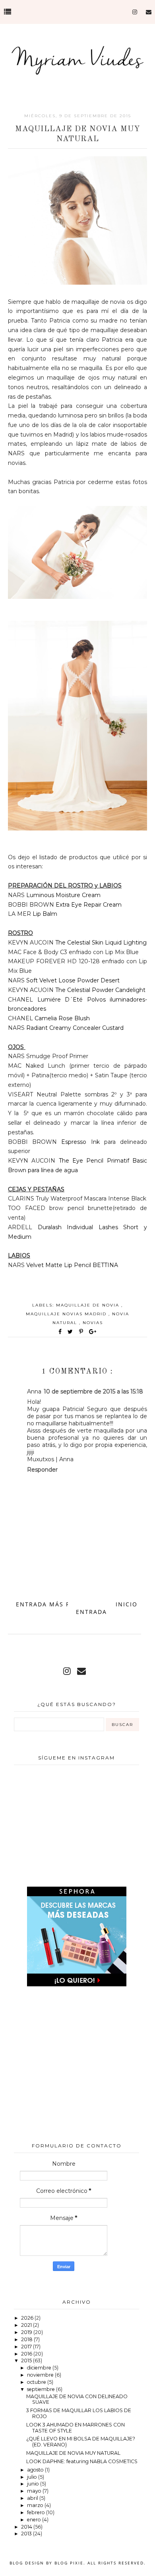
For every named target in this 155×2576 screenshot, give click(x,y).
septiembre (42, 2389)
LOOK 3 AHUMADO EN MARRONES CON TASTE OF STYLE (76, 2428)
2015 (27, 2361)
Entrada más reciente (57, 1604)
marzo (36, 2505)
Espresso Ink (80, 1142)
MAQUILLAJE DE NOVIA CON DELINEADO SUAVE (77, 2399)
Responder (42, 1470)
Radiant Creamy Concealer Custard (75, 1028)
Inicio (127, 1604)
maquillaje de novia (89, 1305)
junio (34, 2484)
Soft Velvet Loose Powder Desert (73, 980)
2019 (27, 2332)
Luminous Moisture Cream (63, 895)
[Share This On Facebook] (60, 1332)
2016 (27, 2354)
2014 (27, 2527)
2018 (27, 2339)
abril (33, 2498)
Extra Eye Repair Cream (89, 905)
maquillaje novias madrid (67, 1314)
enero (35, 2520)
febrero (37, 2512)
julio (33, 2477)
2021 (27, 2325)
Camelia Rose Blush (61, 1018)
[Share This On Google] (93, 1332)
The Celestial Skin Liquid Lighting (101, 943)
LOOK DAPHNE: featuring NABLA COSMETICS (82, 2461)
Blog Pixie (69, 2563)
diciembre (40, 2368)
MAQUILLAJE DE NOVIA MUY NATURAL (73, 2453)
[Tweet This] (72, 1332)
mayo (35, 2491)
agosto (36, 2470)
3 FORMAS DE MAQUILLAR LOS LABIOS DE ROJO (79, 2413)
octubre (37, 2382)
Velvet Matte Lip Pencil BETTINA (72, 1265)
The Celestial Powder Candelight (100, 990)
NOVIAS (93, 1323)
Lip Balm (45, 914)
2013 (27, 2534)
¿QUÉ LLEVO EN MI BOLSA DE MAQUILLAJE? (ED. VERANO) (81, 2442)
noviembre (41, 2375)
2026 (28, 2318)
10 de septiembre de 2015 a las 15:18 (93, 1391)
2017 (27, 2347)
